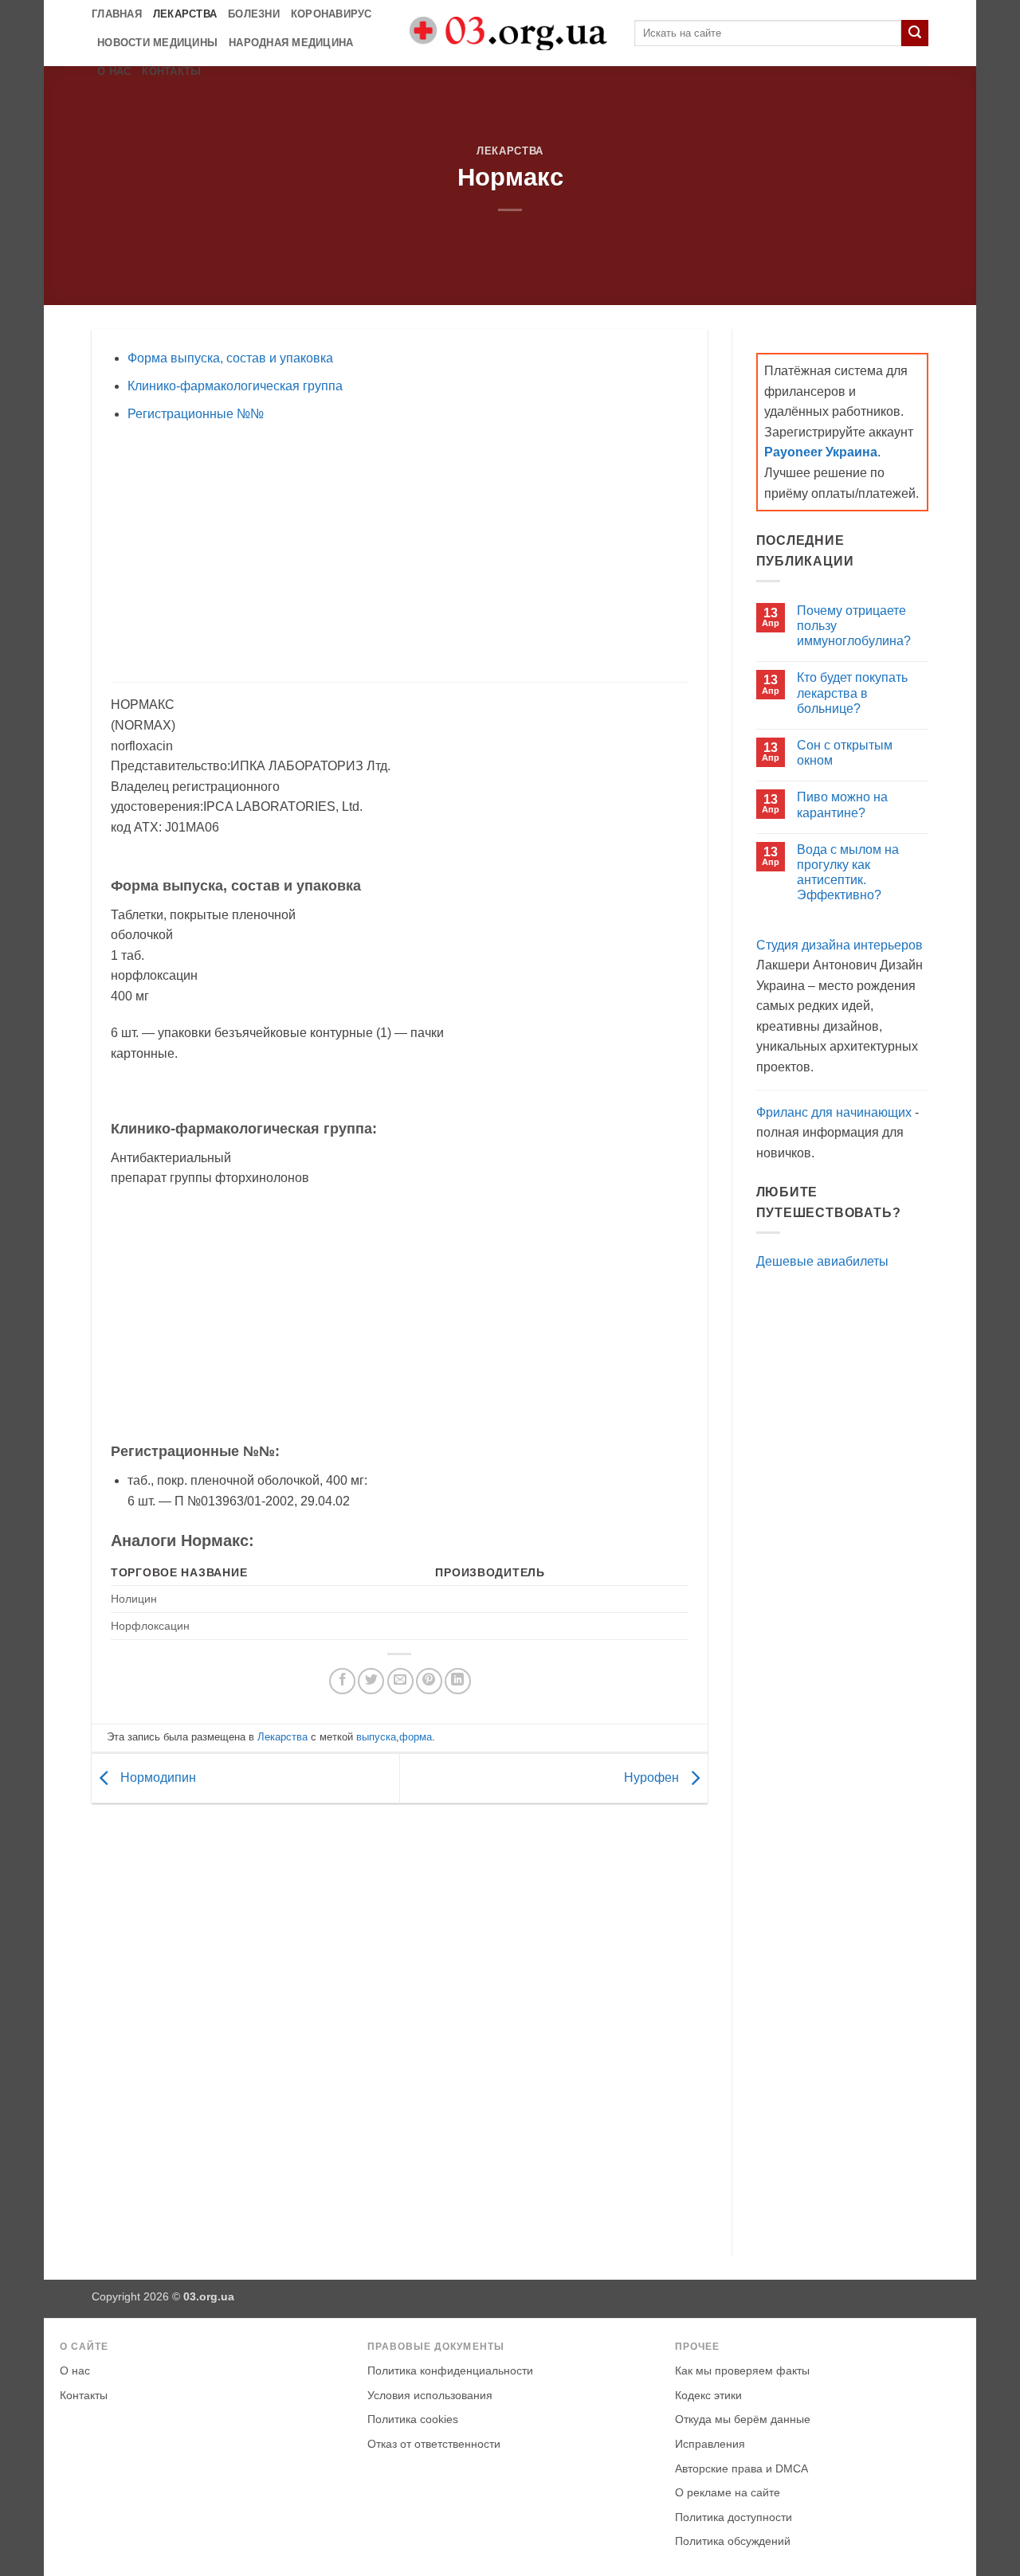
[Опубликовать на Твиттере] (371, 1681)
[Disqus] (400, 2026)
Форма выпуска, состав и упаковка (230, 358)
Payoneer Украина (821, 452)
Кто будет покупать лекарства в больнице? (852, 693)
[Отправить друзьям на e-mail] (400, 1681)
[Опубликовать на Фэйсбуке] (342, 1681)
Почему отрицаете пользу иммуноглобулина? (854, 626)
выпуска (376, 1737)
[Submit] (915, 33)
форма (416, 1737)
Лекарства (185, 14)
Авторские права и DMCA (741, 2469)
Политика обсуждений (733, 2541)
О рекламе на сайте (728, 2493)
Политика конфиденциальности (450, 2371)
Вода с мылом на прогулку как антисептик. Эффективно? (848, 873)
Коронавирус (331, 14)
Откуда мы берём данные (743, 2419)
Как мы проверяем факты (742, 2371)
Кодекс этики (708, 2396)
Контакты (171, 71)
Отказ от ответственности (434, 2444)
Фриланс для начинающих (834, 1112)
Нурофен (653, 1777)
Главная (117, 14)
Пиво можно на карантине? (842, 805)
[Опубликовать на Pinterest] (429, 1681)
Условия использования (430, 2396)
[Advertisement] (399, 553)
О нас (114, 71)
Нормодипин (157, 1777)
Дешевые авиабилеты (822, 1261)
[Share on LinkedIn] (458, 1681)
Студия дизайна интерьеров (840, 945)
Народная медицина (291, 43)
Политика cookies (413, 2419)
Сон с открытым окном (845, 753)
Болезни (254, 14)
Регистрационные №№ (196, 414)
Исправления (710, 2444)
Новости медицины (157, 43)
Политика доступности (734, 2517)
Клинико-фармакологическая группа (235, 386)
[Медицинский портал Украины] (510, 33)
